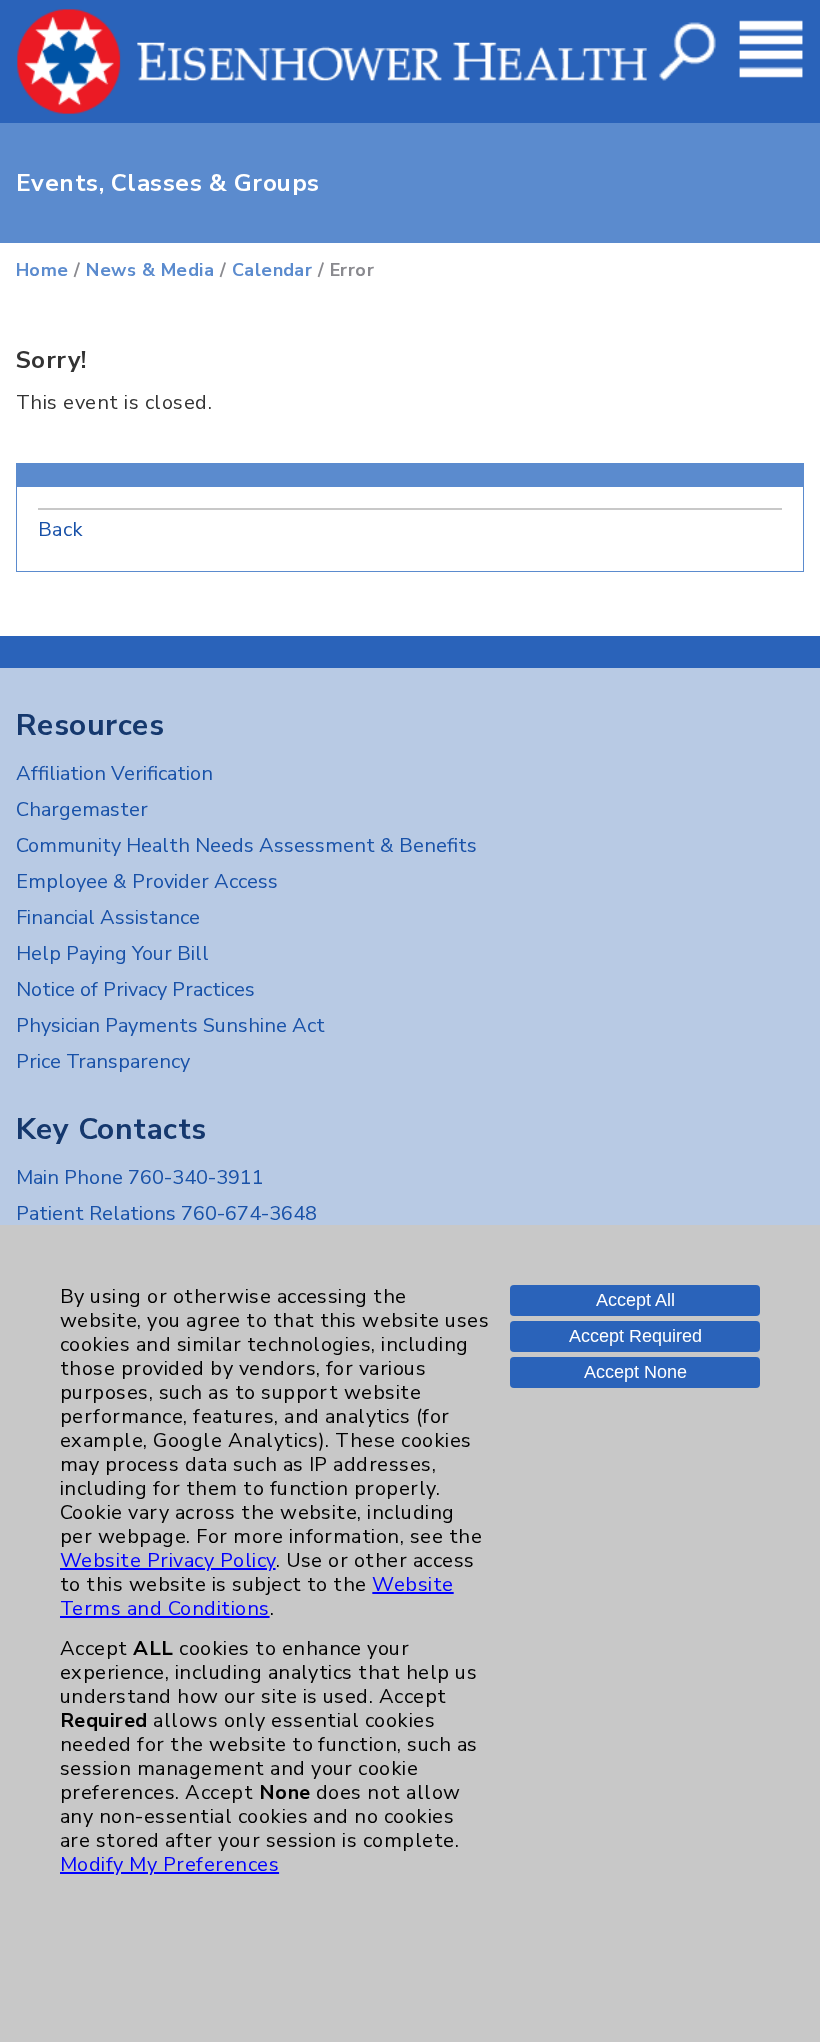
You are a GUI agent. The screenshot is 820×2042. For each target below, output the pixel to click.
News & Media (150, 270)
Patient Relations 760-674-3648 (166, 1213)
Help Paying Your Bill (112, 953)
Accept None (635, 1372)
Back (61, 529)
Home (42, 270)
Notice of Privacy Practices (135, 989)
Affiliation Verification (114, 773)
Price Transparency (103, 1061)
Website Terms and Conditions (257, 1596)
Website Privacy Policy (168, 1560)
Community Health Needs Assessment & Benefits (246, 845)
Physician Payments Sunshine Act (170, 1025)
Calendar (272, 270)
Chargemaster (82, 809)
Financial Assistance (108, 917)
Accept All (635, 1300)
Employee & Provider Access (147, 881)
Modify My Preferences (169, 1864)
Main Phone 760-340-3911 (140, 1177)
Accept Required (635, 1336)
